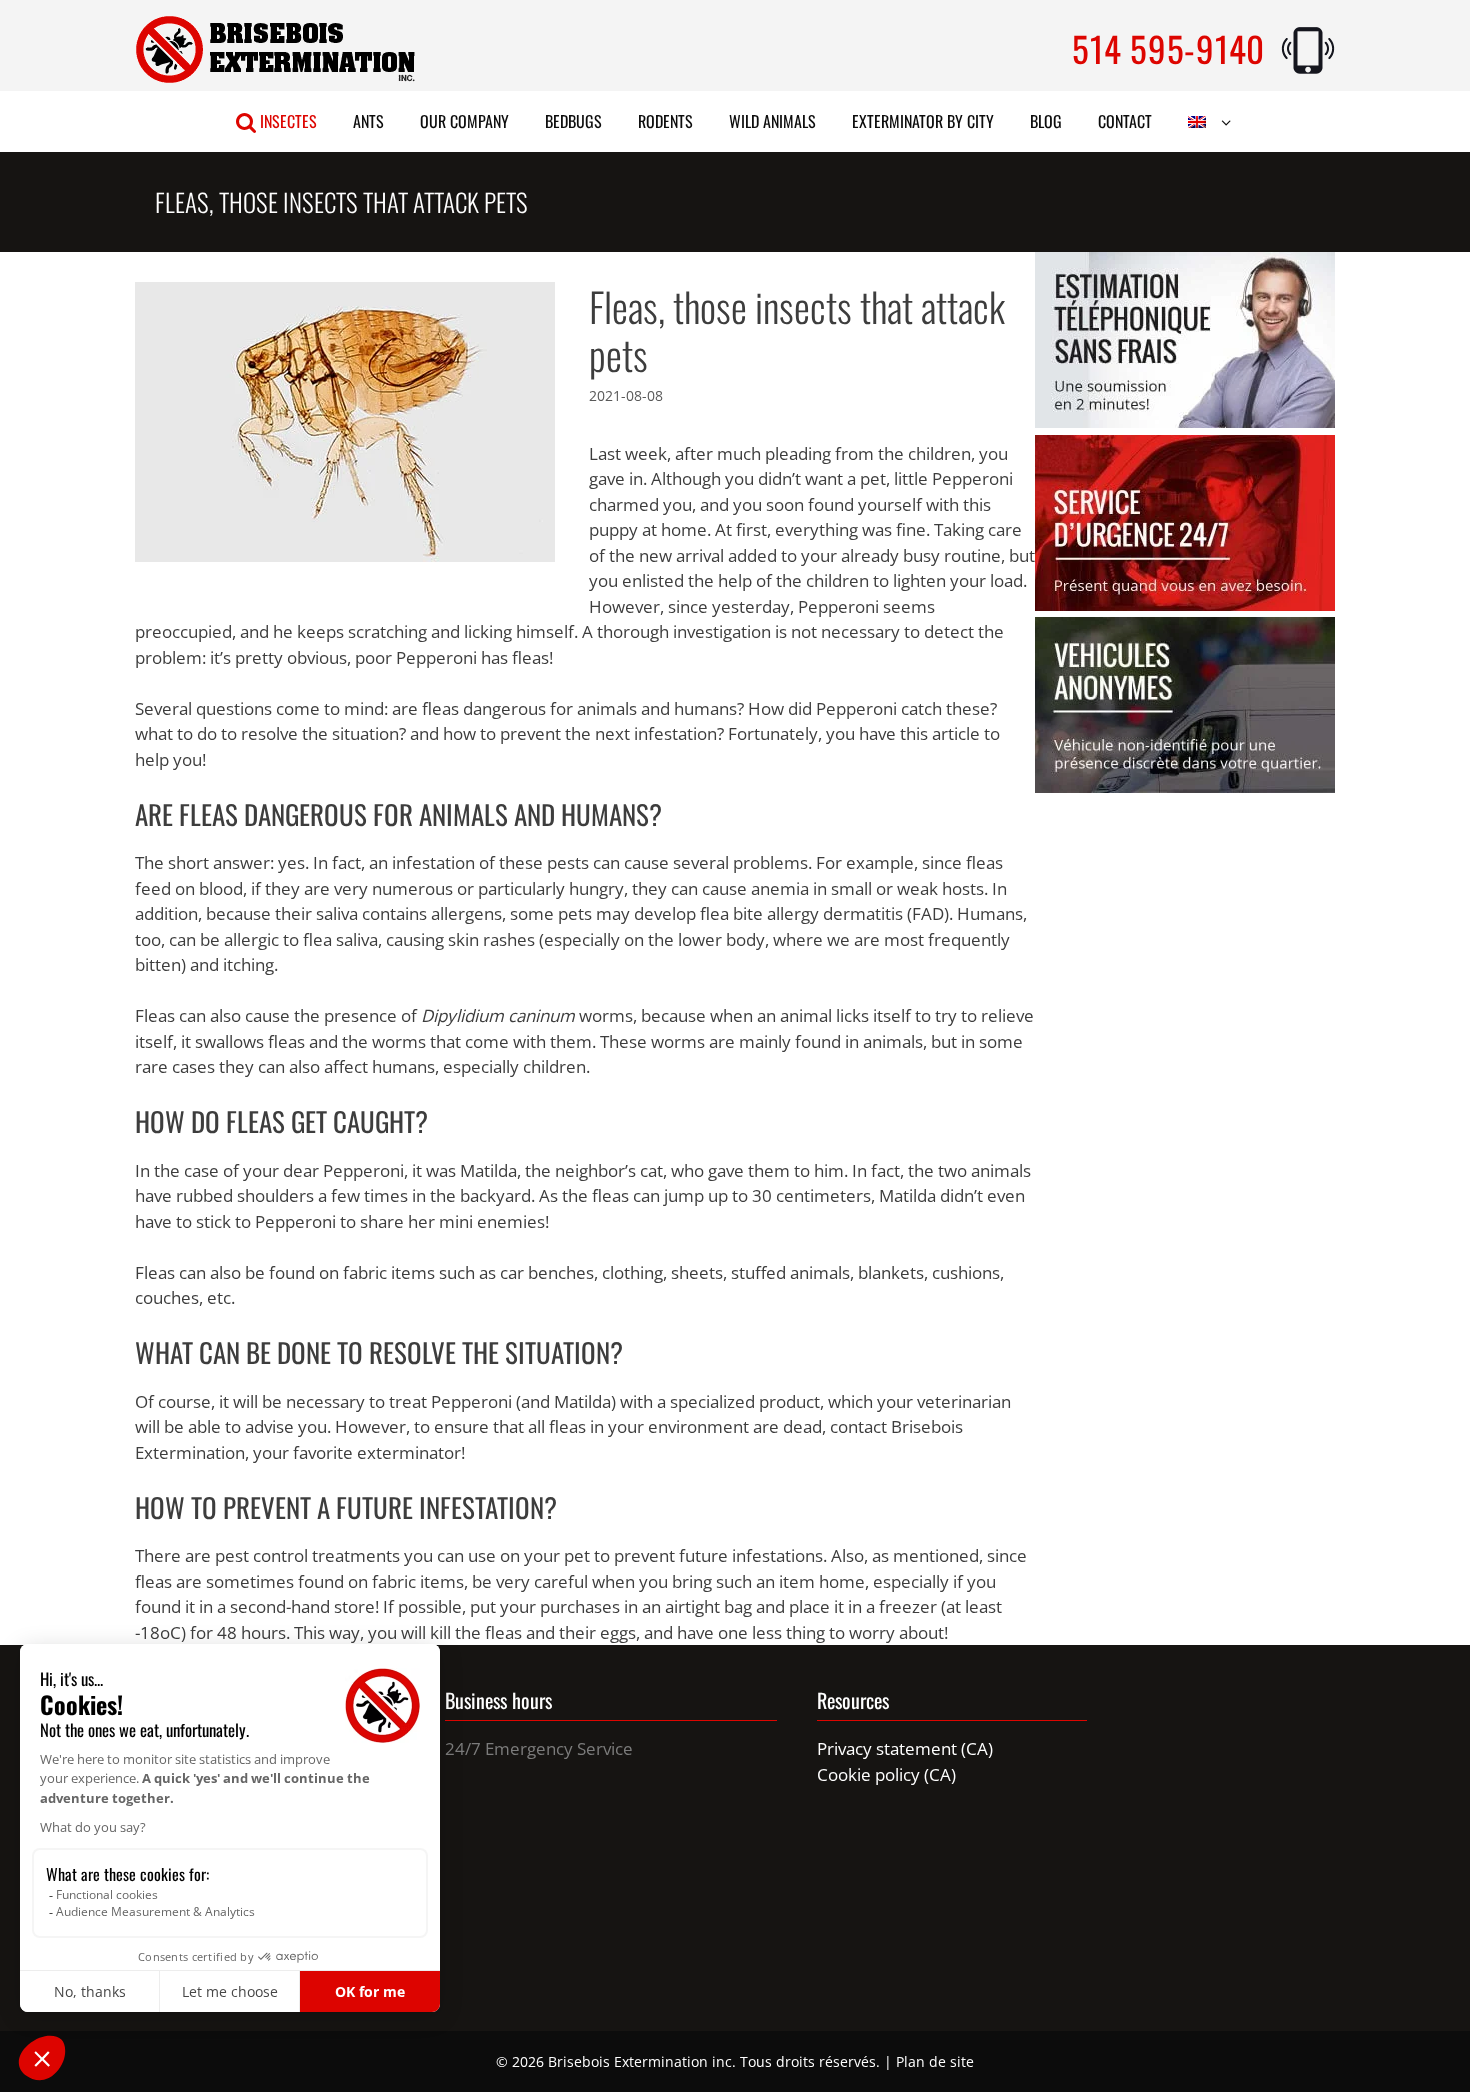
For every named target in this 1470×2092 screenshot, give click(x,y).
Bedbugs (573, 121)
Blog (1046, 121)
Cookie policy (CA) (886, 1774)
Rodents (665, 121)
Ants (368, 121)
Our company (464, 121)
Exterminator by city (923, 121)
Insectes (286, 121)
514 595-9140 (1168, 48)
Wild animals (772, 121)
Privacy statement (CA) (905, 1748)
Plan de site (935, 2061)
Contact (1125, 121)
